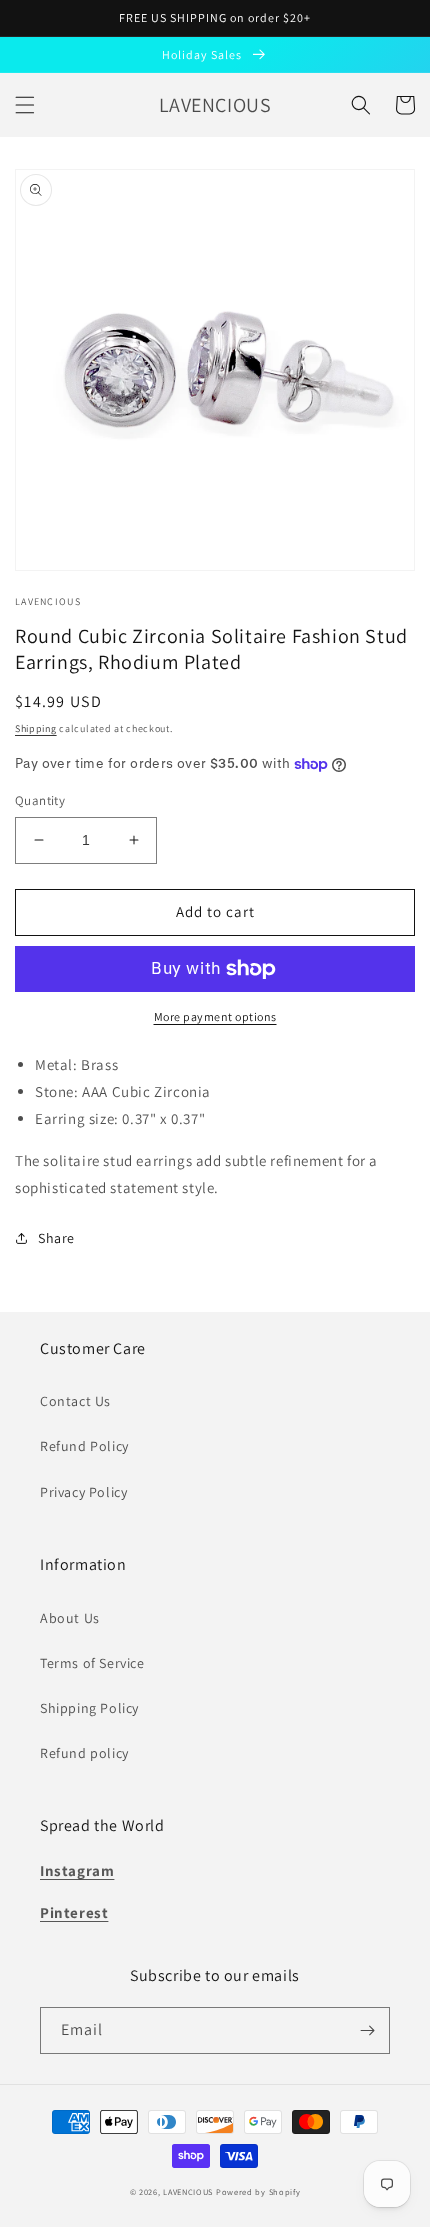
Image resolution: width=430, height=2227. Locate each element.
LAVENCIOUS (188, 2191)
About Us (70, 1618)
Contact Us (75, 1401)
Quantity (40, 800)
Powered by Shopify (258, 2191)
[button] (25, 105)
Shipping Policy (89, 1708)
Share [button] (56, 1238)
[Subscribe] (367, 2030)
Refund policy (84, 1753)
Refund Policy (84, 1446)
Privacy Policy (83, 1492)
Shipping (36, 728)
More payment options (215, 1016)
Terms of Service (92, 1663)
